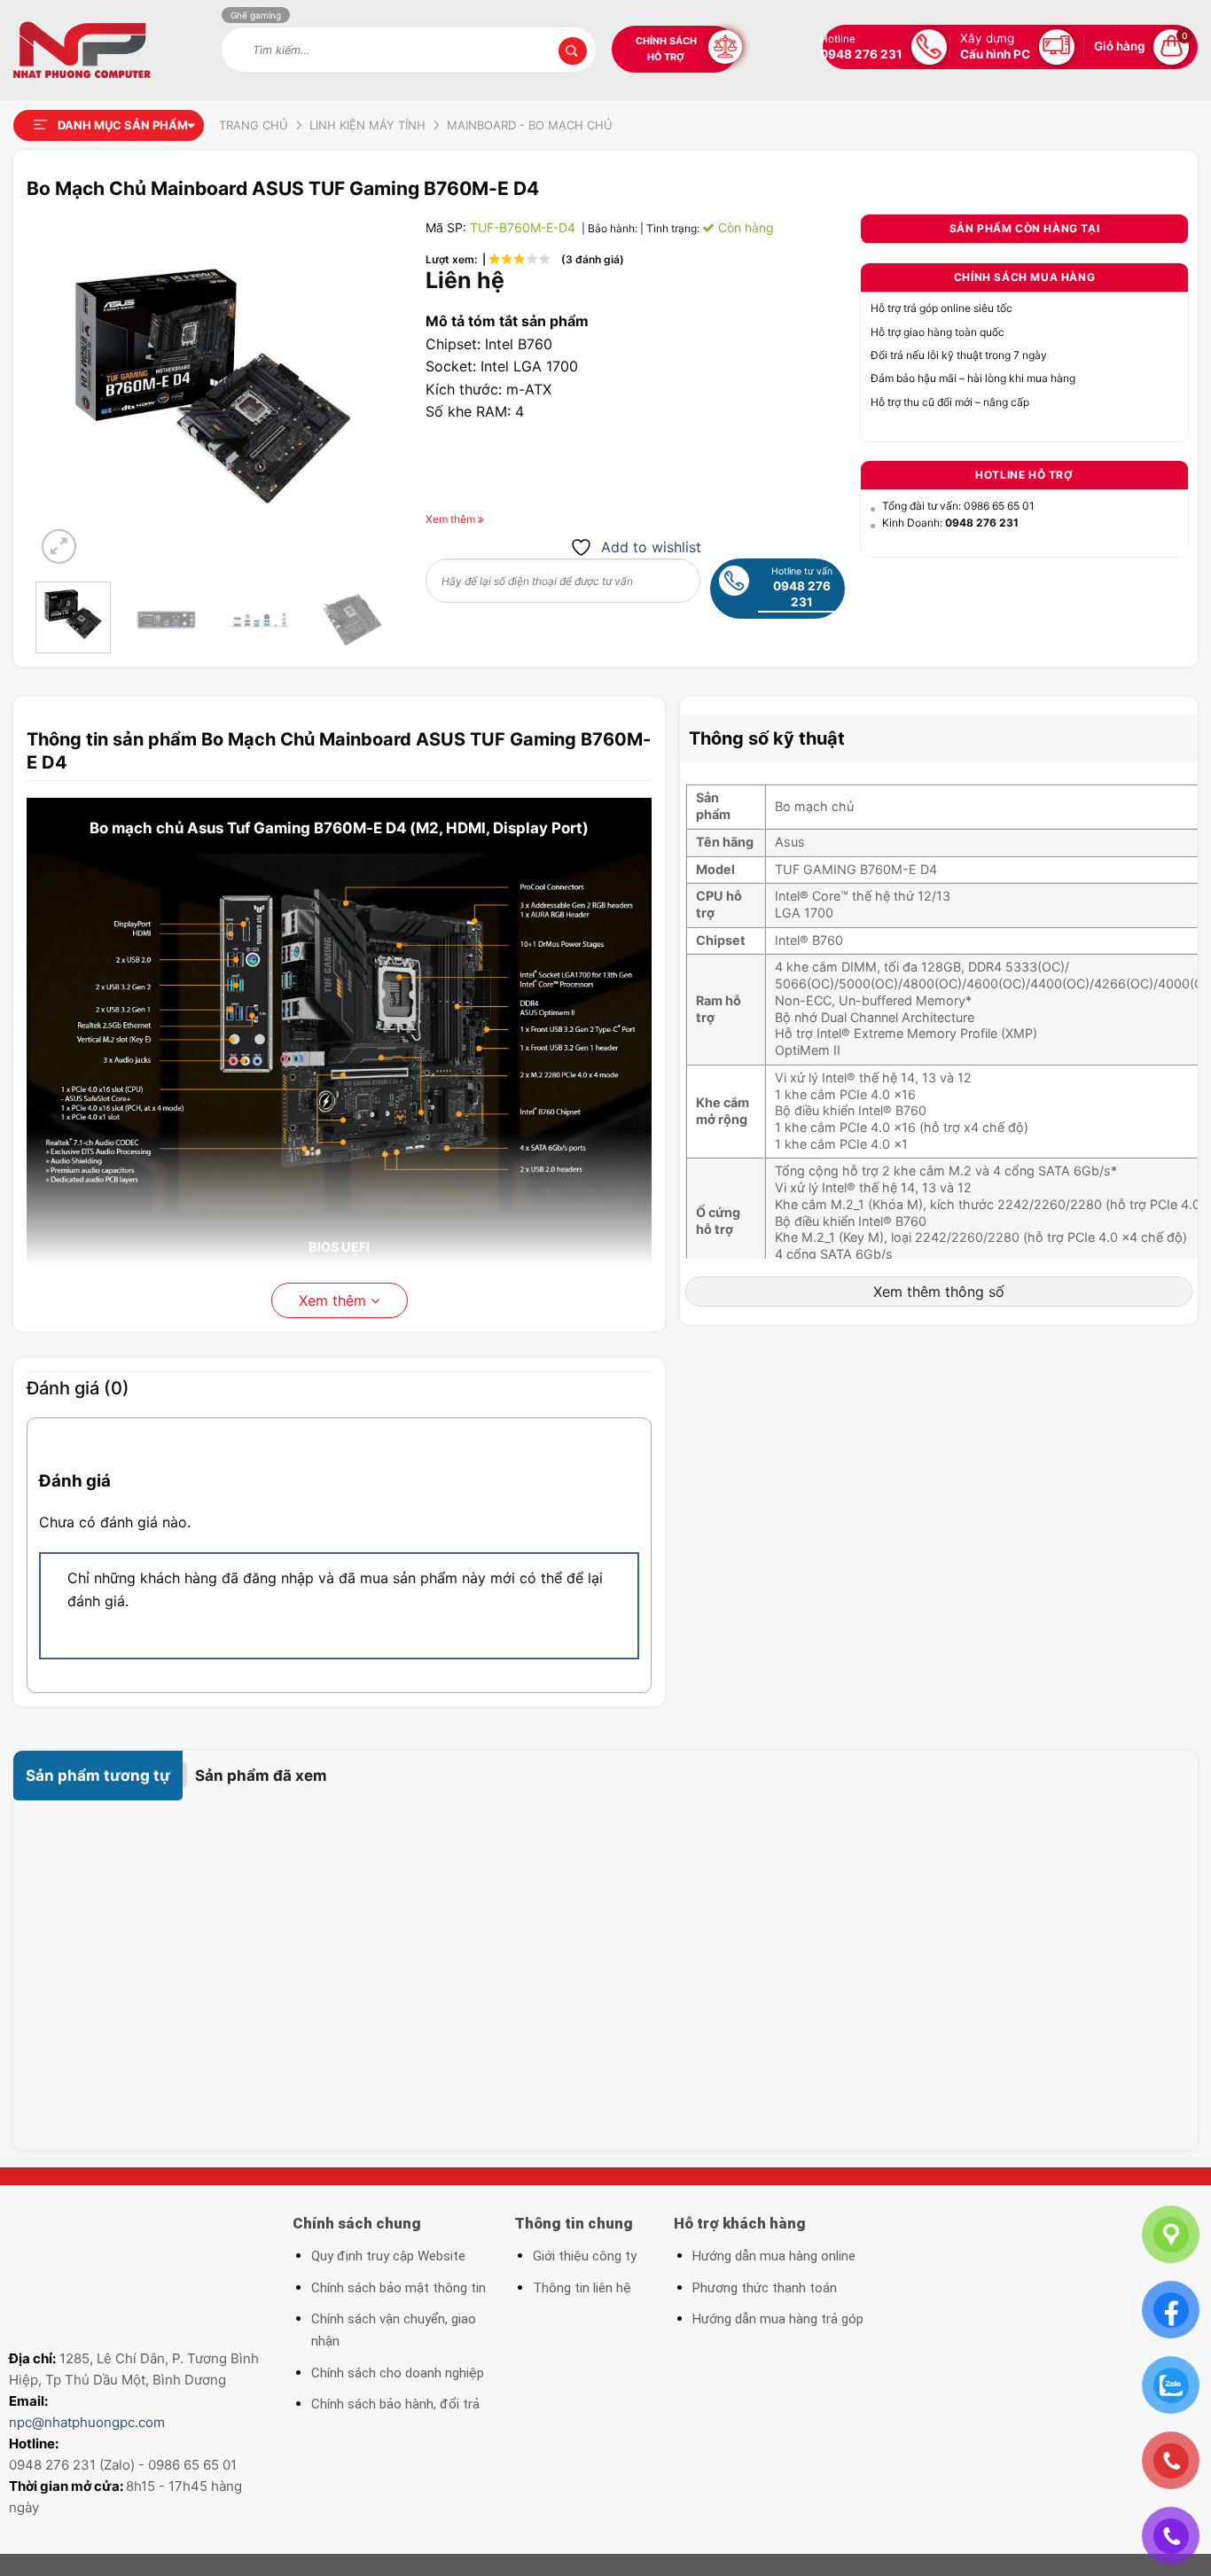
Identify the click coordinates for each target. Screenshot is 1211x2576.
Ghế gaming (256, 15)
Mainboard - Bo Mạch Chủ (530, 125)
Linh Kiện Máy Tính (367, 125)
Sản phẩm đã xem (261, 1776)
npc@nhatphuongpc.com (87, 2422)
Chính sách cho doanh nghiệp (398, 2373)
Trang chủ (254, 125)
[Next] (361, 391)
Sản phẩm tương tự (98, 1776)
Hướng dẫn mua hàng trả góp (778, 2319)
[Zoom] (59, 546)
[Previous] (65, 391)
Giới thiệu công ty (585, 2256)
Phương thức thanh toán (765, 2288)
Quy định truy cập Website (388, 2256)
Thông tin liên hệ (582, 2288)
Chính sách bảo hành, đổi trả (395, 2404)
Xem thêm (335, 1300)
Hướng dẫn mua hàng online (774, 2256)
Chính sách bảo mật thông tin (398, 2288)
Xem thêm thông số (939, 1292)
